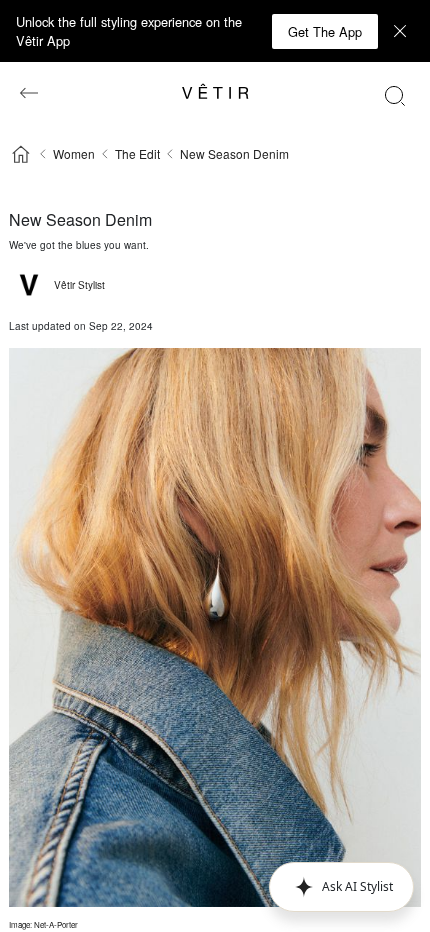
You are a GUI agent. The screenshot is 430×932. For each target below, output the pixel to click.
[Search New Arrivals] (395, 95)
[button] (341, 887)
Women (74, 153)
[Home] (21, 154)
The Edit (137, 153)
